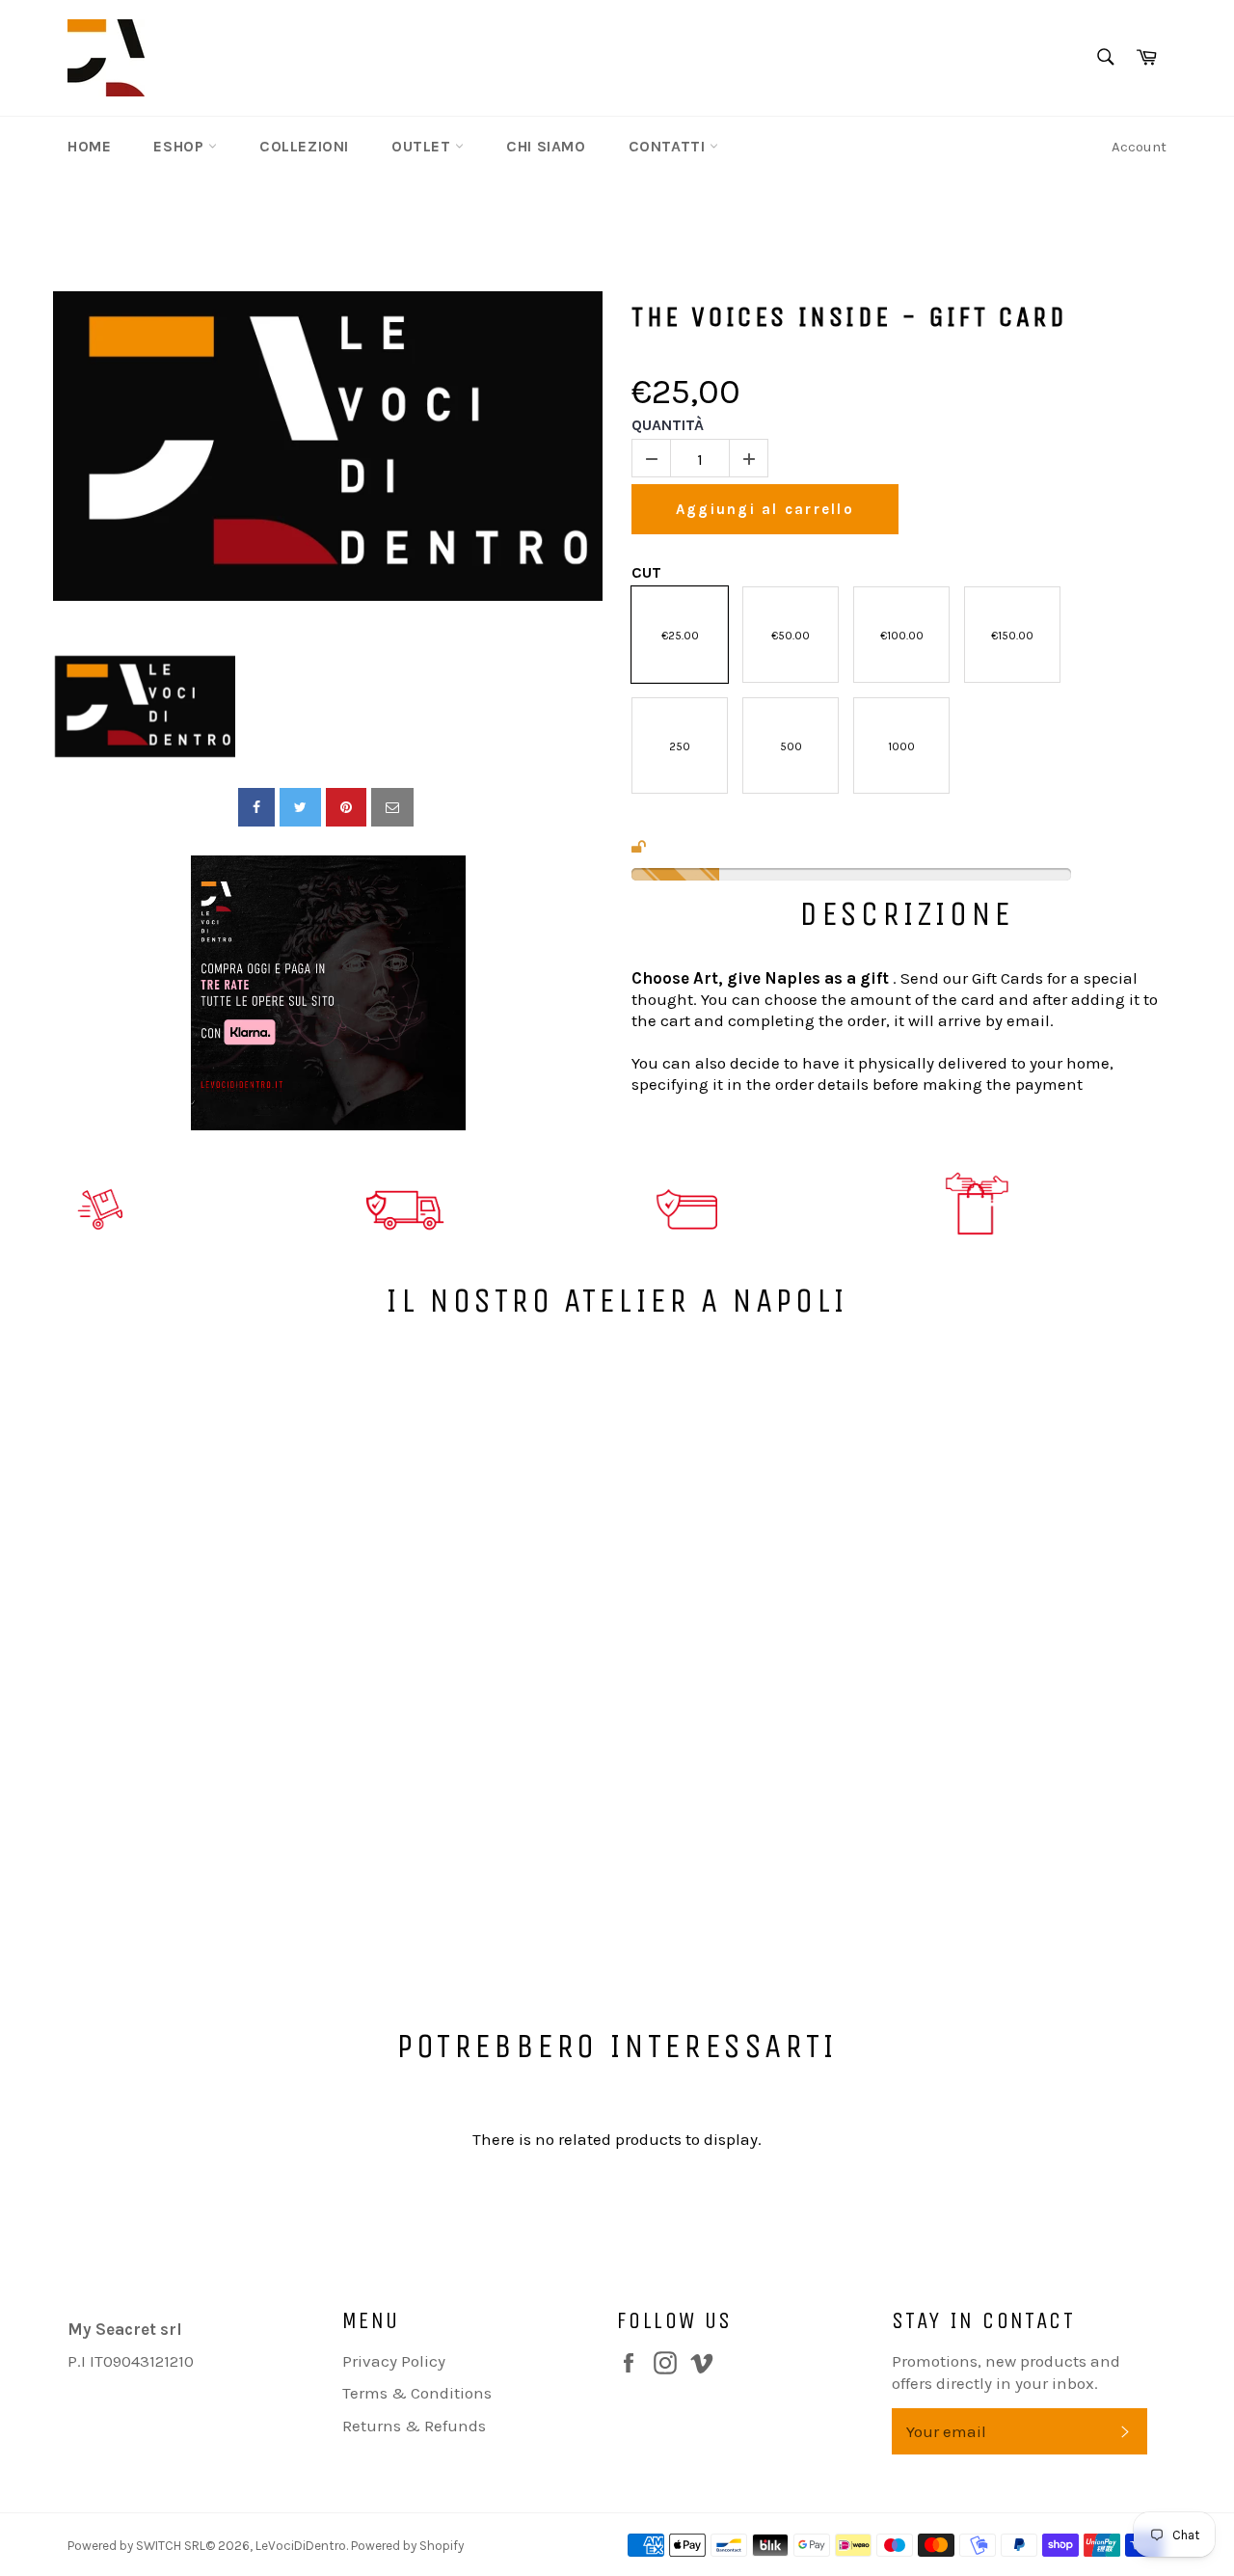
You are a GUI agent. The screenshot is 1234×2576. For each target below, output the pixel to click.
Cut (646, 572)
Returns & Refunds (414, 2426)
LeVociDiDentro (301, 2546)
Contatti (669, 146)
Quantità (668, 425)
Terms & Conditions (417, 2393)
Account (1139, 147)
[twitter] (300, 807)
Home (89, 146)
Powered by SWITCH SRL (136, 2546)
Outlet (423, 146)
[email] (392, 807)
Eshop (181, 146)
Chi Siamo (546, 146)
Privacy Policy (394, 2361)
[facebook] (256, 807)
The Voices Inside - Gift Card (849, 317)
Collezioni (304, 146)
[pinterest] (346, 807)
